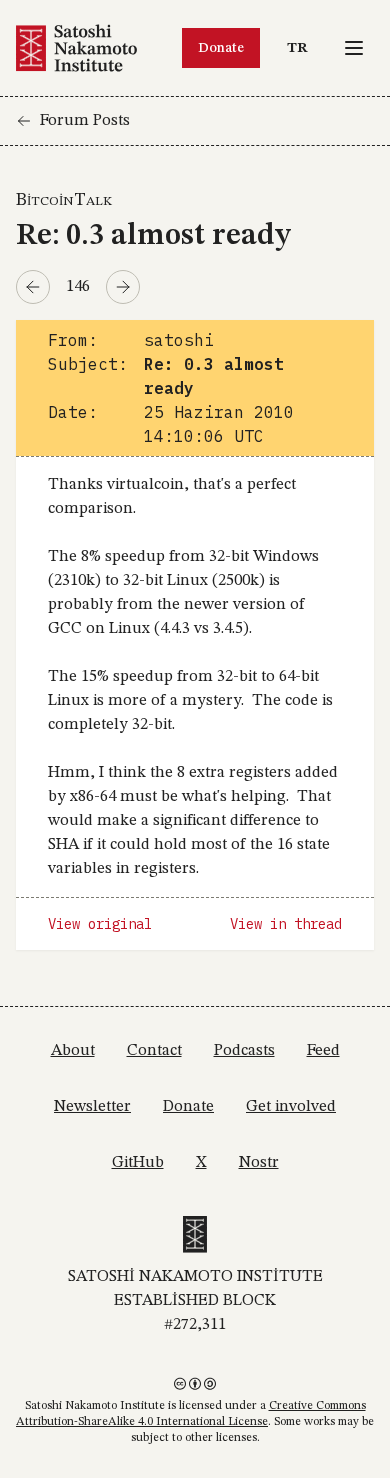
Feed (323, 1051)
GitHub (138, 1163)
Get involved (291, 1107)
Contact (154, 1051)
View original (100, 924)
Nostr (259, 1163)
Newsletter (92, 1107)
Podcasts (244, 1051)
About (73, 1051)
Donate (221, 48)
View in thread (286, 924)
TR (302, 47)
